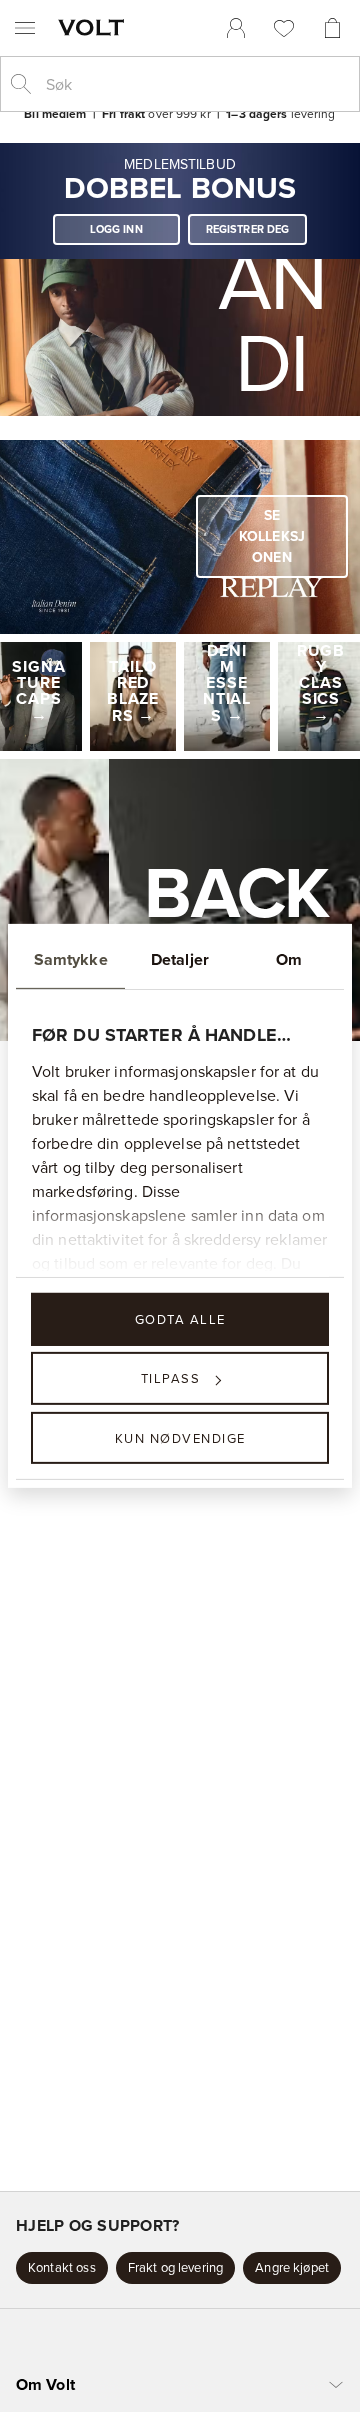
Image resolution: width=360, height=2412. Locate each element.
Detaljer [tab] (180, 959)
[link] (236, 28)
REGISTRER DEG (248, 229)
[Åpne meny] (25, 28)
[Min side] (236, 28)
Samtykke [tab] (71, 959)
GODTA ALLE (180, 1319)
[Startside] (95, 27)
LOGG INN (116, 229)
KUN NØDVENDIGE (180, 1437)
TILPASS (171, 1378)
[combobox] (196, 84)
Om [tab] (289, 959)
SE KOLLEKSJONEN (272, 536)
